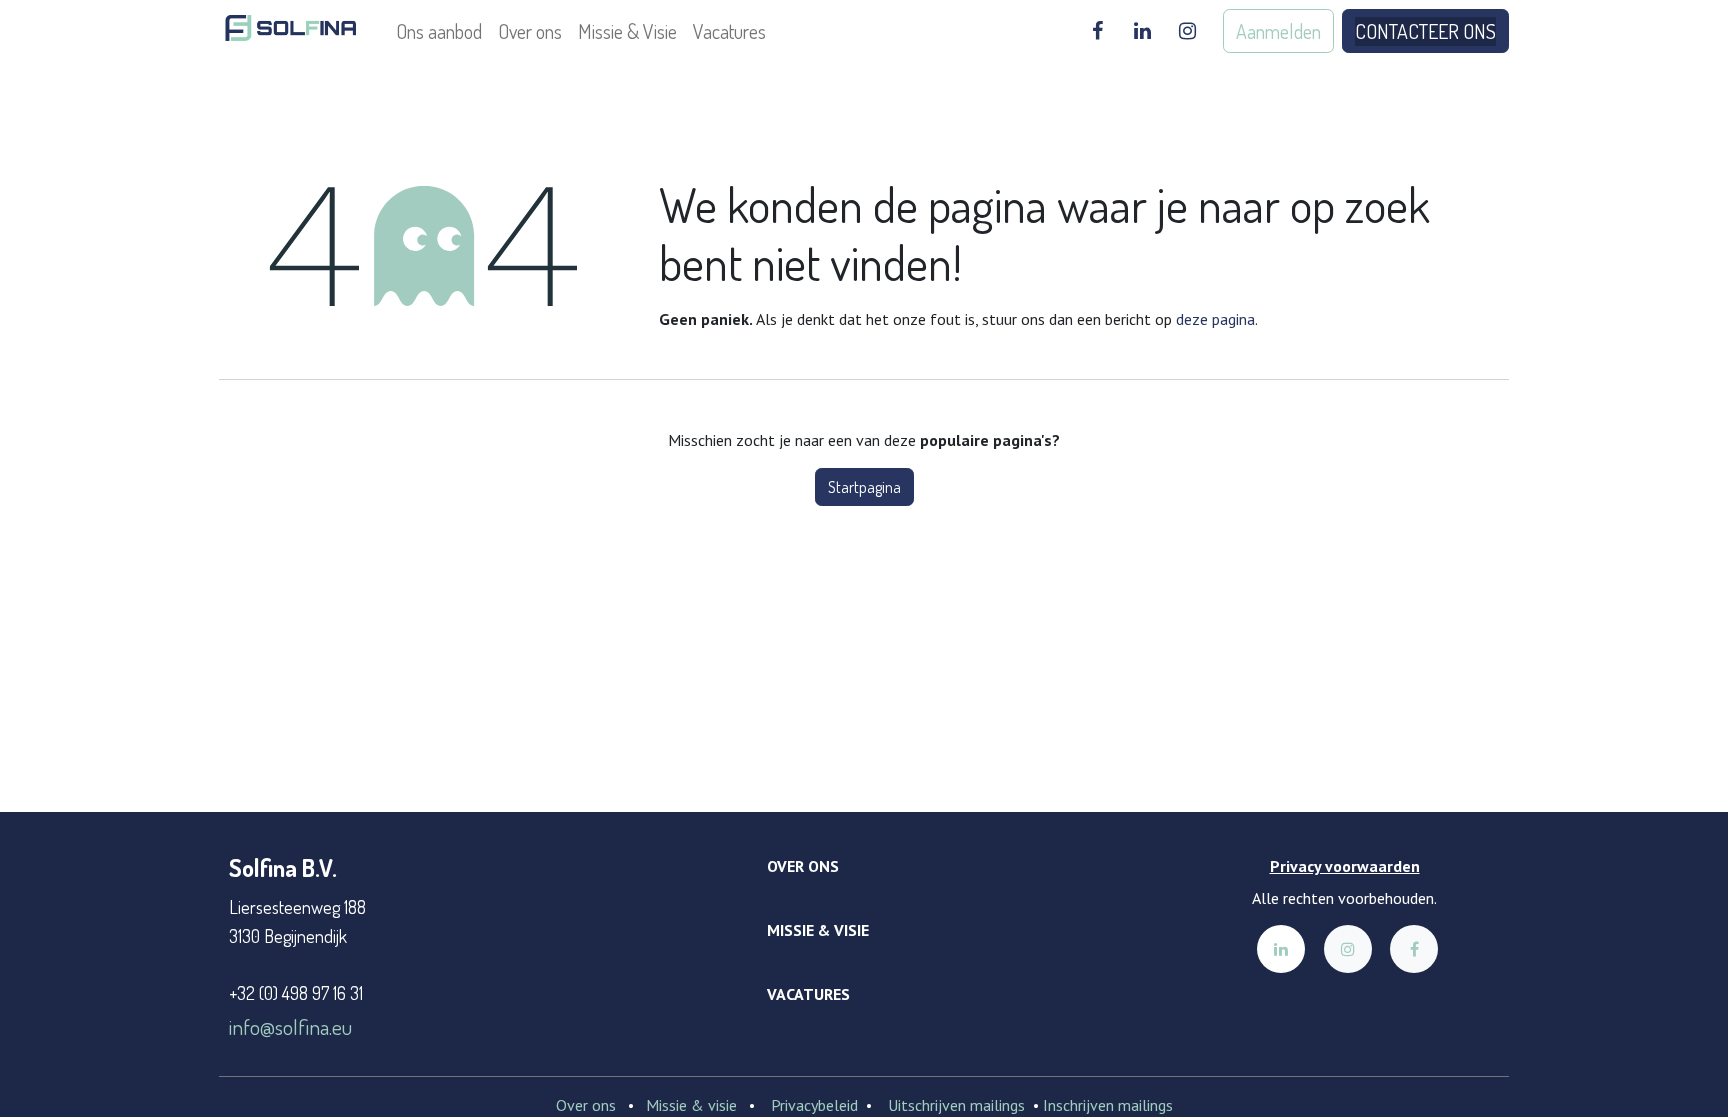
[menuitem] (439, 31)
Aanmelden (1278, 31)
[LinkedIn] (1142, 31)
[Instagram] (1187, 31)
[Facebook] (1097, 31)
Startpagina (864, 487)
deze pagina (1215, 319)
